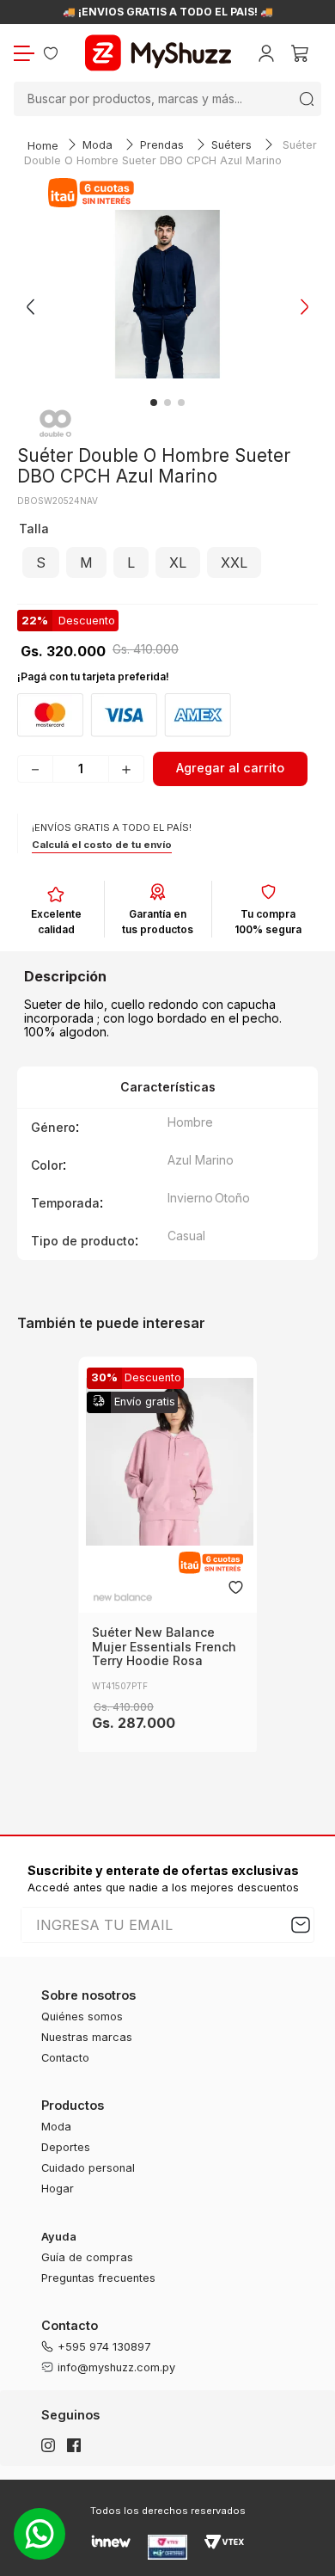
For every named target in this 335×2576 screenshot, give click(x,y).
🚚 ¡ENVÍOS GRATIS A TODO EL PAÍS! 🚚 (168, 12)
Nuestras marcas (87, 2037)
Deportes (66, 2147)
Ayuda (59, 2237)
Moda (97, 145)
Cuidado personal (88, 2168)
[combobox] (167, 99)
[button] (41, 563)
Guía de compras (87, 2257)
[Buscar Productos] (307, 99)
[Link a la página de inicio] (43, 147)
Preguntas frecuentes (98, 2278)
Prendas (162, 145)
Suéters (231, 145)
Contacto (65, 2058)
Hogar (58, 2189)
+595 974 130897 (104, 2347)
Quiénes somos (82, 2017)
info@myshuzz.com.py (116, 2367)
